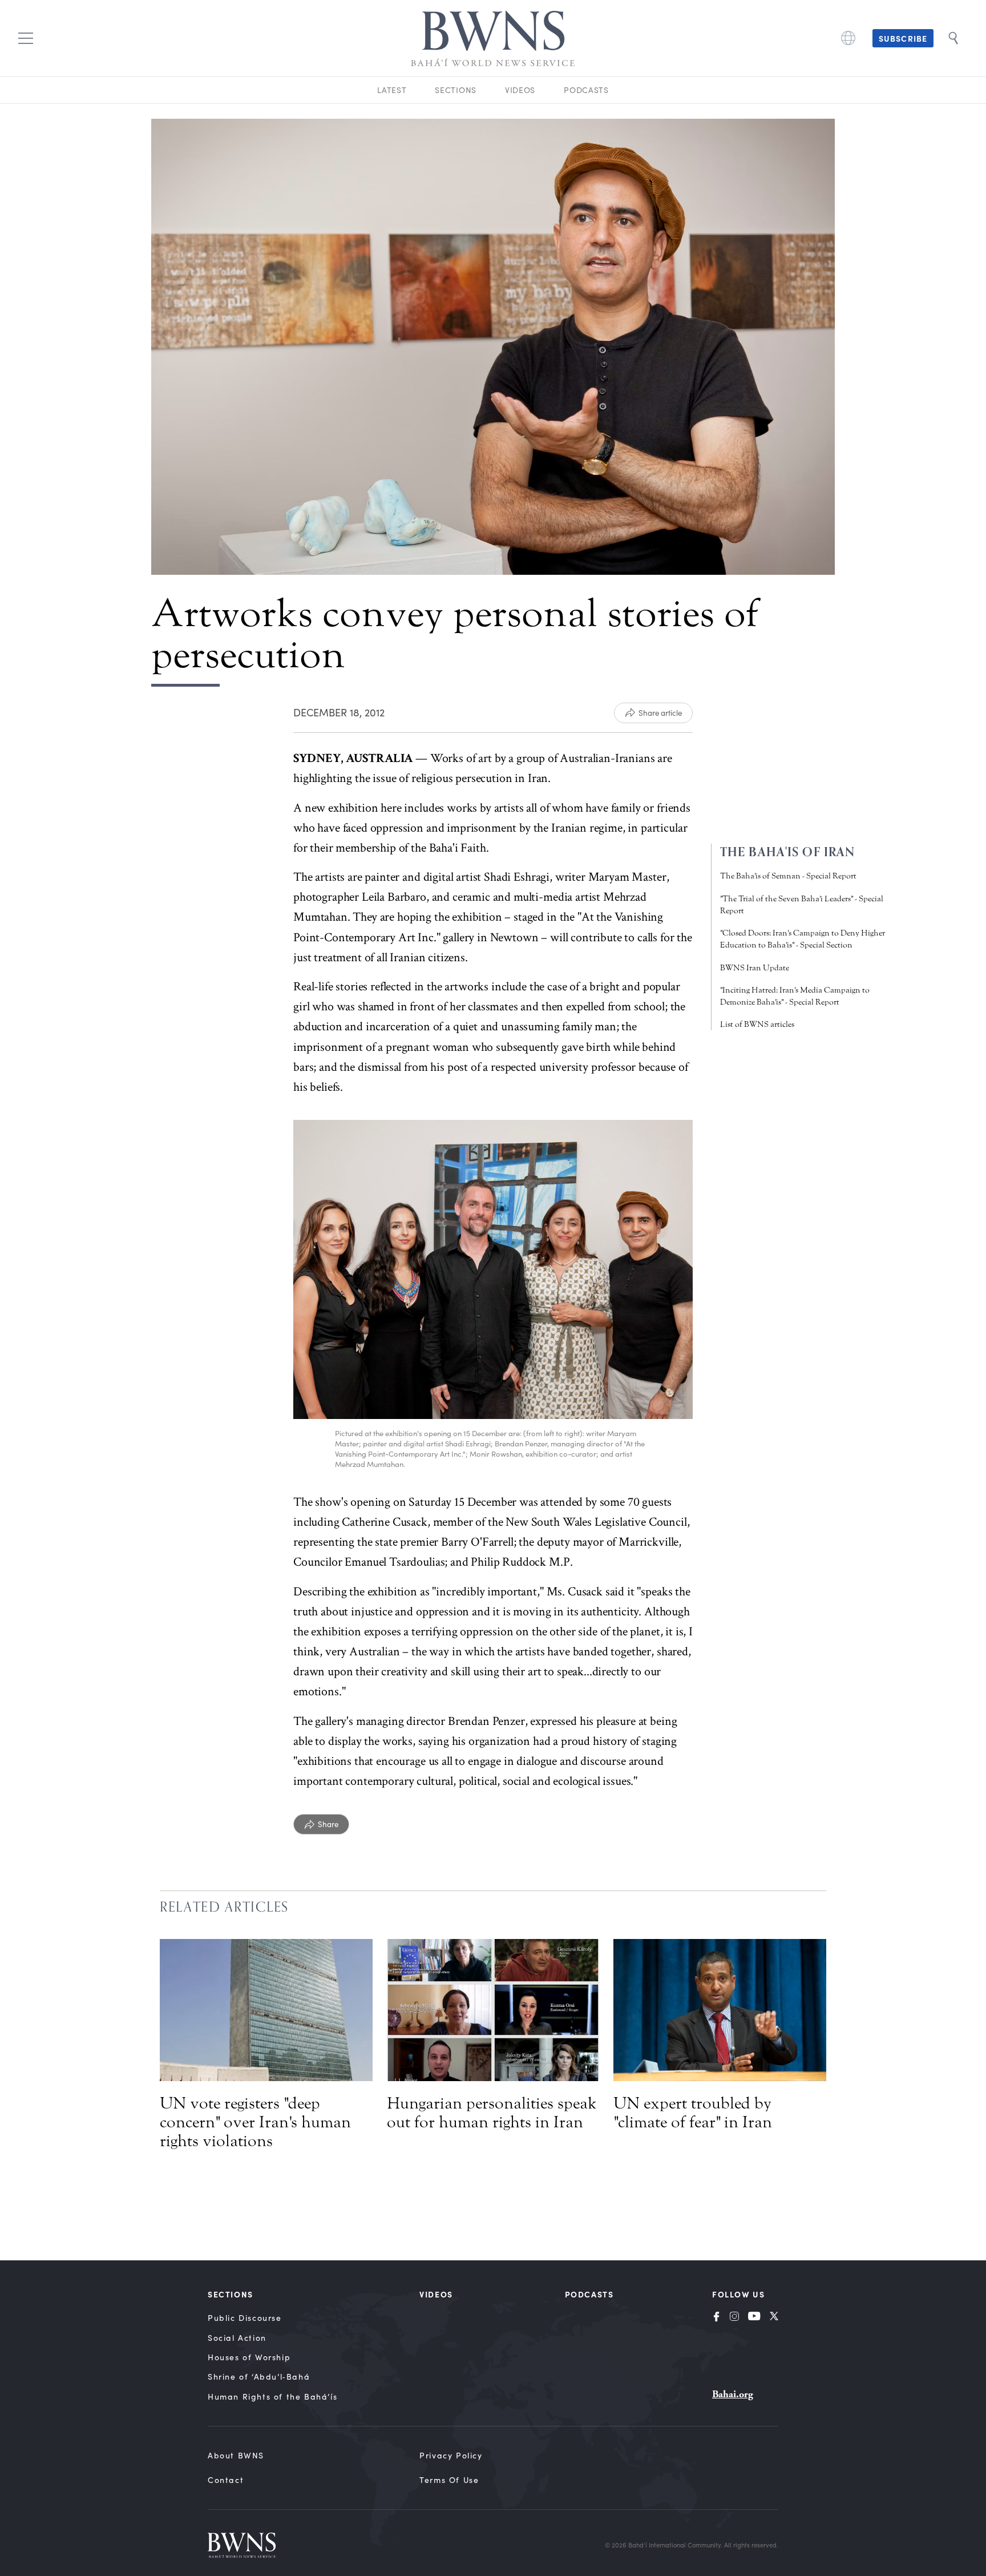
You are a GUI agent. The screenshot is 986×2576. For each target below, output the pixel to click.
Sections (456, 90)
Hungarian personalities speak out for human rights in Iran (492, 2113)
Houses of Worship (249, 2357)
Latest (392, 90)
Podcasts (586, 90)
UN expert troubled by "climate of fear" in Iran (693, 2113)
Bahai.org (733, 2394)
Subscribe (903, 38)
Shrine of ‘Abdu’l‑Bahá (259, 2377)
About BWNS (236, 2455)
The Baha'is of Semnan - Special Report (788, 876)
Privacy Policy (451, 2455)
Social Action (237, 2338)
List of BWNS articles (757, 1024)
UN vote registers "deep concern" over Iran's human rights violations (255, 2122)
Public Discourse (245, 2318)
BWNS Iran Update (755, 968)
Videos (520, 90)
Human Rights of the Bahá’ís (272, 2396)
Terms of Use (449, 2480)
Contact (226, 2480)
